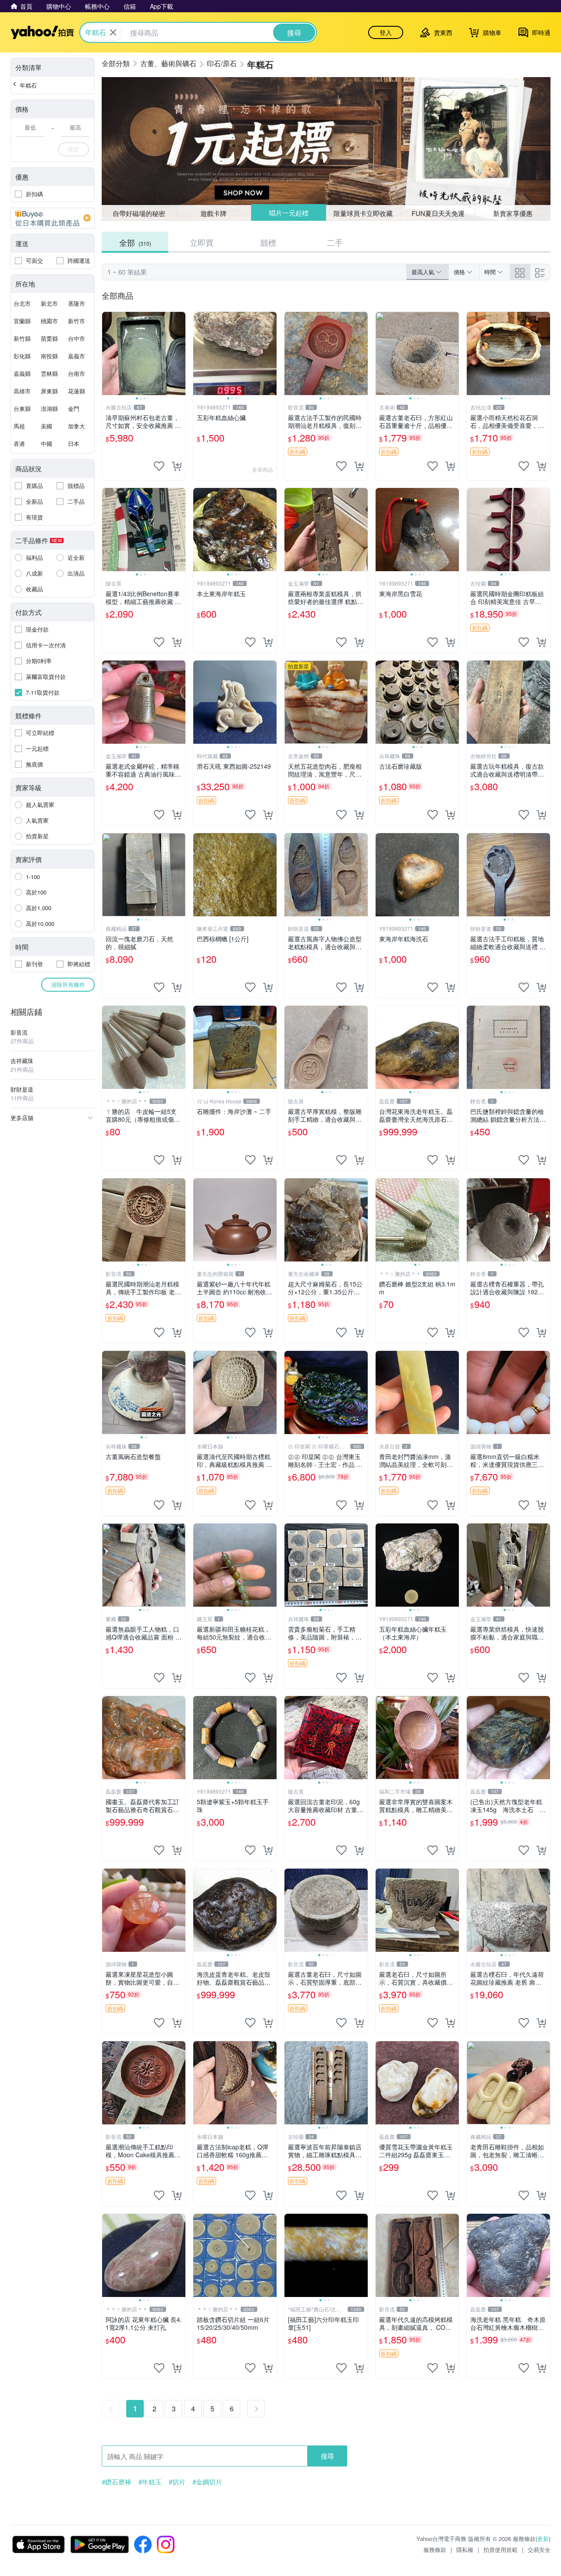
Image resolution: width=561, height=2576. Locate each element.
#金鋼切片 (207, 2482)
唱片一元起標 (289, 213)
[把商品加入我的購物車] (177, 466)
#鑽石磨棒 (117, 2482)
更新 (543, 2539)
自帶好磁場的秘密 (139, 213)
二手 (335, 242)
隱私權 (465, 2549)
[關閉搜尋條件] (113, 32)
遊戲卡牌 (213, 213)
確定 (74, 149)
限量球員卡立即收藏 (363, 213)
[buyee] (53, 218)
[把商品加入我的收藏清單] (159, 466)
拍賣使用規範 (501, 2549)
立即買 (202, 242)
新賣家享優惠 (513, 213)
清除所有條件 (68, 984)
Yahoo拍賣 (42, 32)
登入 (386, 32)
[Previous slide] (108, 353)
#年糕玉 (150, 2482)
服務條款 (435, 2549)
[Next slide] (180, 353)
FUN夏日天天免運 (438, 213)
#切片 (177, 2482)
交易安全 (539, 2549)
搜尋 (327, 2456)
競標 (268, 242)
